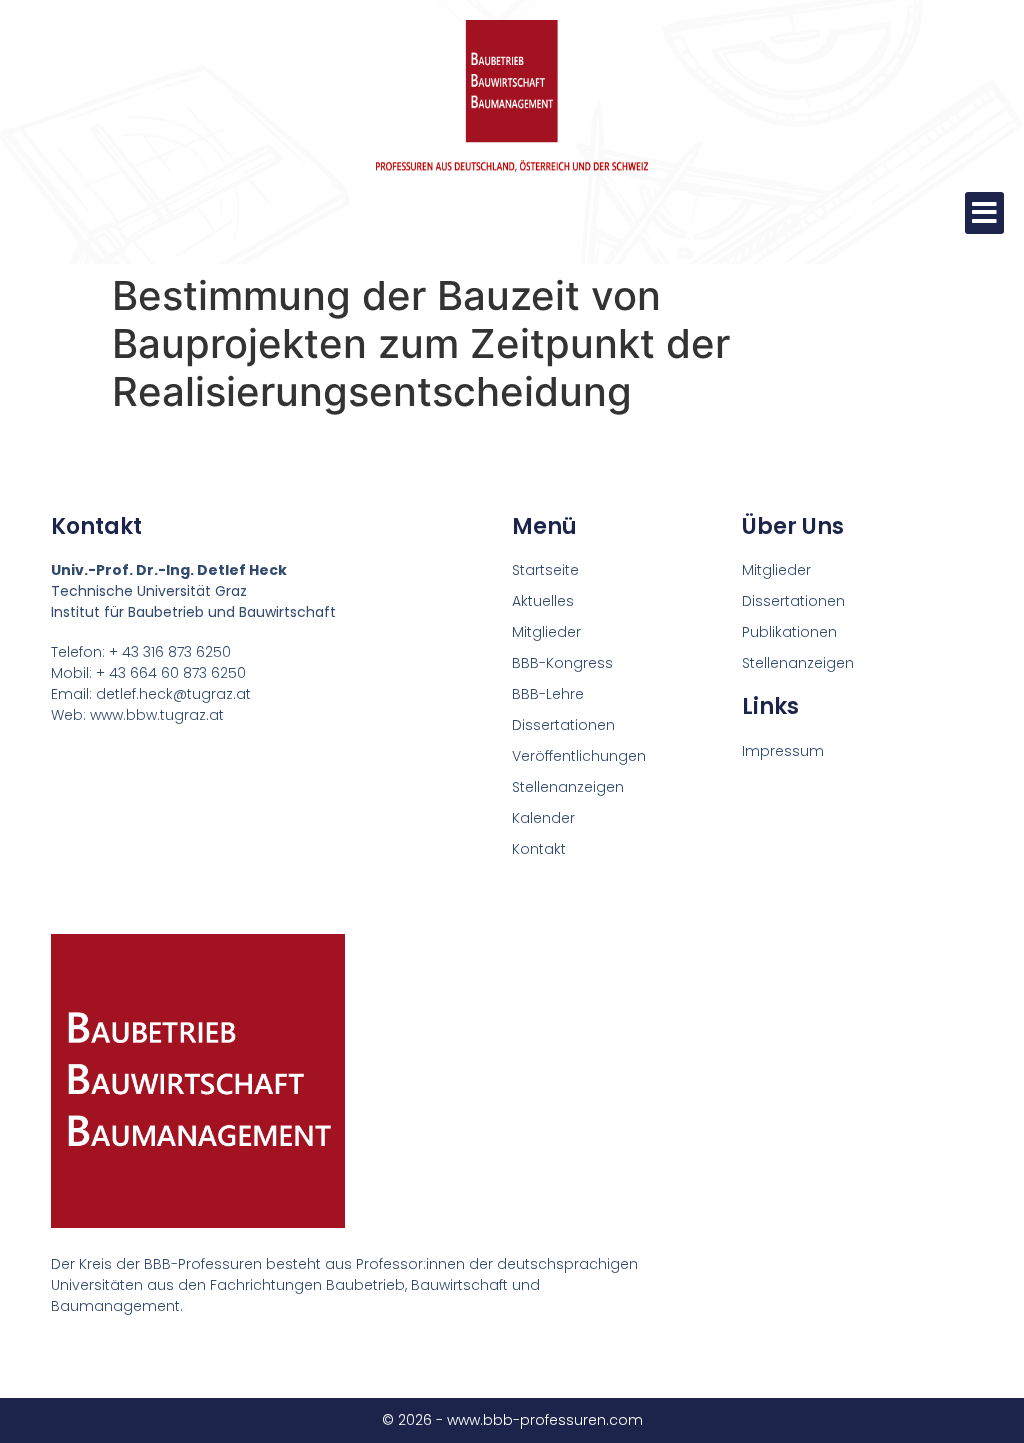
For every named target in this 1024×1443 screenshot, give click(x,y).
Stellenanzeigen (568, 787)
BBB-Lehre (548, 694)
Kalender (543, 818)
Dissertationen (563, 725)
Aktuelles (543, 601)
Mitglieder (546, 632)
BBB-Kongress (562, 663)
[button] (984, 213)
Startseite (545, 570)
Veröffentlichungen (579, 756)
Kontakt (539, 849)
